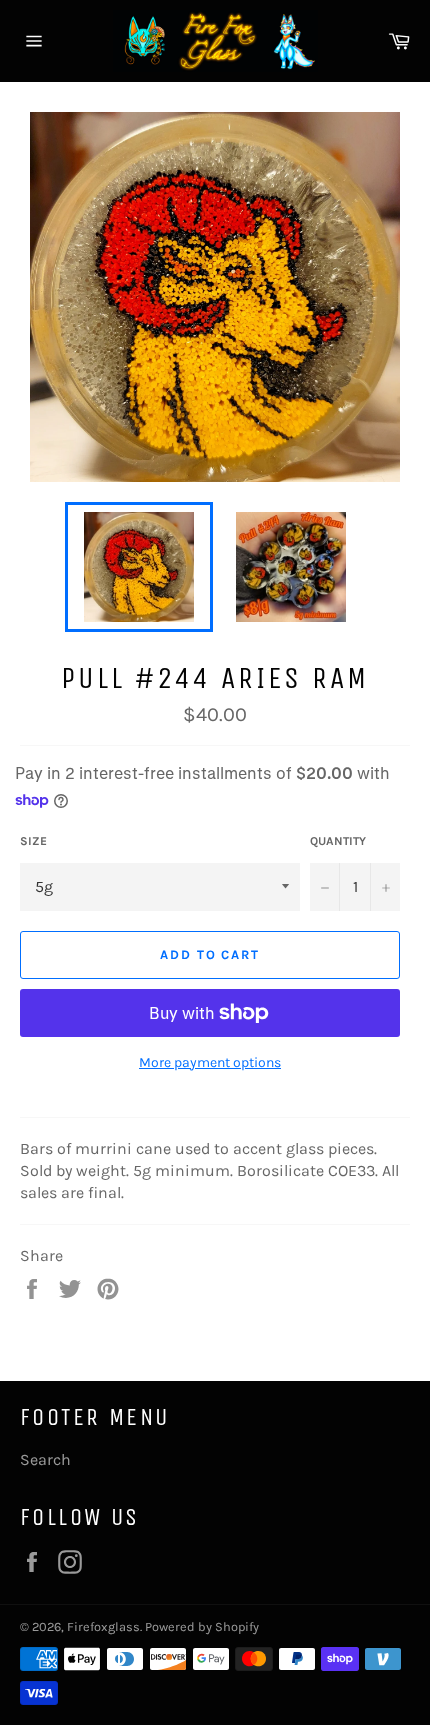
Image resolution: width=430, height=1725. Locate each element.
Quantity (338, 841)
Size (33, 841)
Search (45, 1459)
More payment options (210, 1062)
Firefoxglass (103, 1626)
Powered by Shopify (202, 1626)
